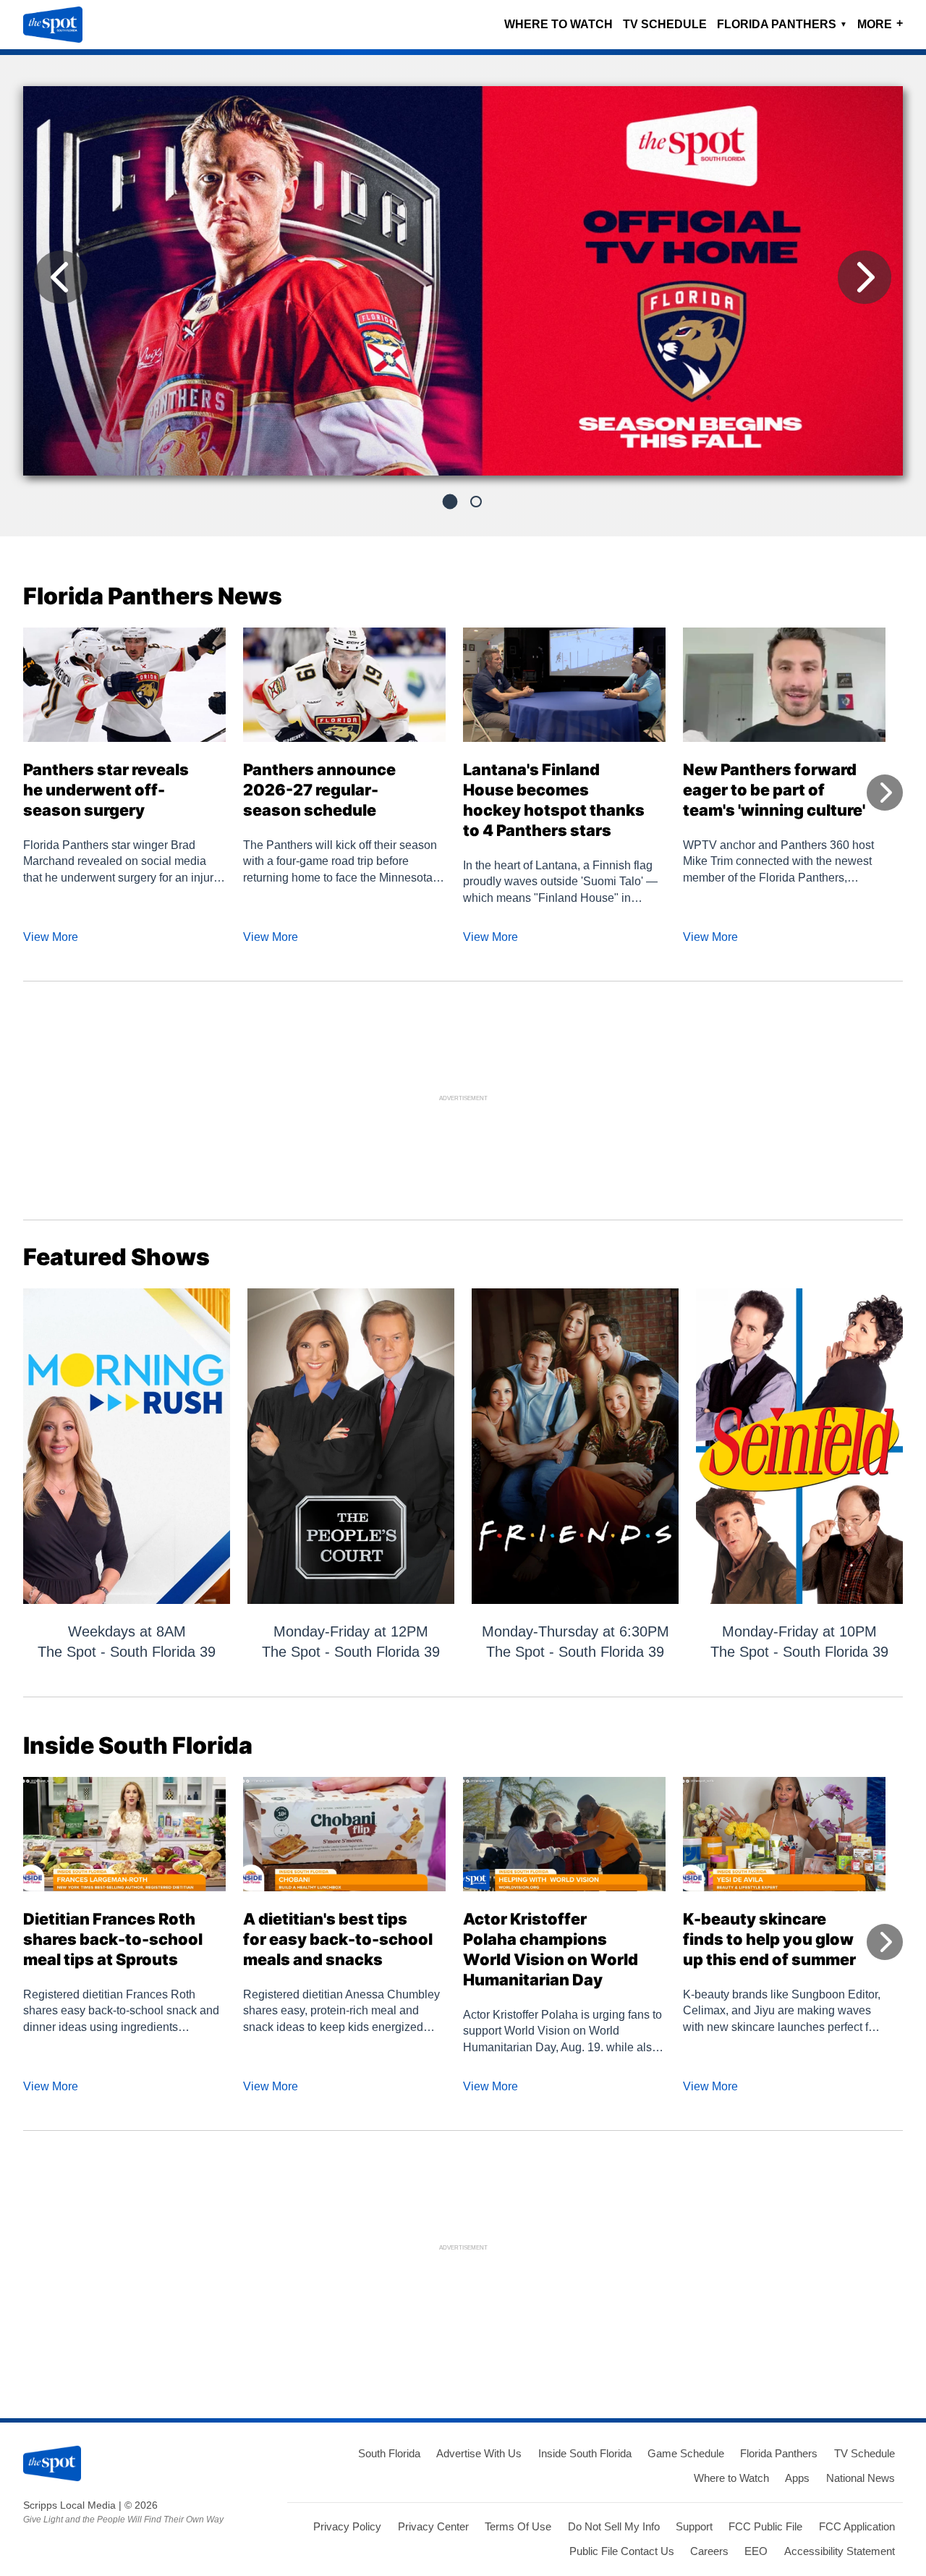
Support (694, 2526)
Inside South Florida (585, 2453)
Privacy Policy (347, 2526)
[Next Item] (865, 277)
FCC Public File (765, 2526)
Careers (709, 2551)
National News (861, 2478)
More (880, 24)
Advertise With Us (479, 2453)
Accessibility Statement (840, 2551)
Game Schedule (686, 2453)
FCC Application (857, 2526)
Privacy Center (433, 2526)
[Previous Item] (61, 277)
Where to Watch (558, 24)
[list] (463, 281)
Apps (797, 2478)
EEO (756, 2551)
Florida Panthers (782, 24)
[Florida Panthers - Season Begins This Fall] (463, 287)
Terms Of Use (518, 2526)
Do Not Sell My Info (614, 2526)
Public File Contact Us (622, 2551)
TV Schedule (665, 24)
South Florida (389, 2453)
